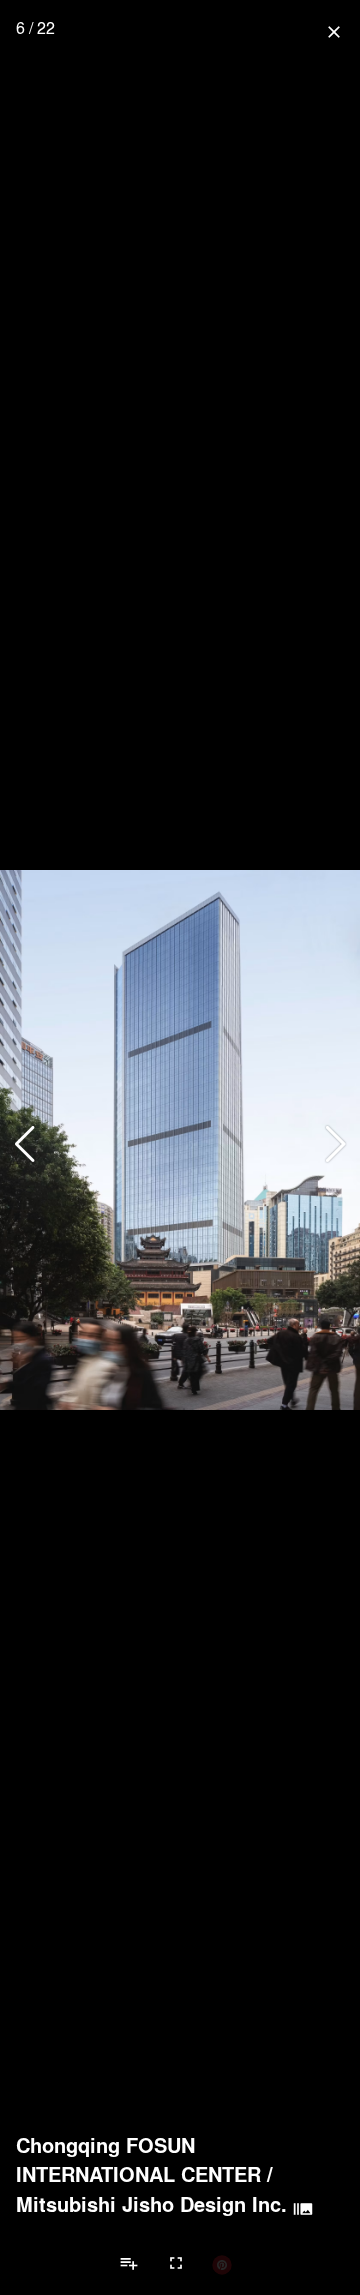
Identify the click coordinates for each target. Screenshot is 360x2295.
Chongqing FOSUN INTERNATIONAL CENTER (138, 2159)
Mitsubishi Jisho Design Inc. (151, 2204)
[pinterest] (222, 2264)
